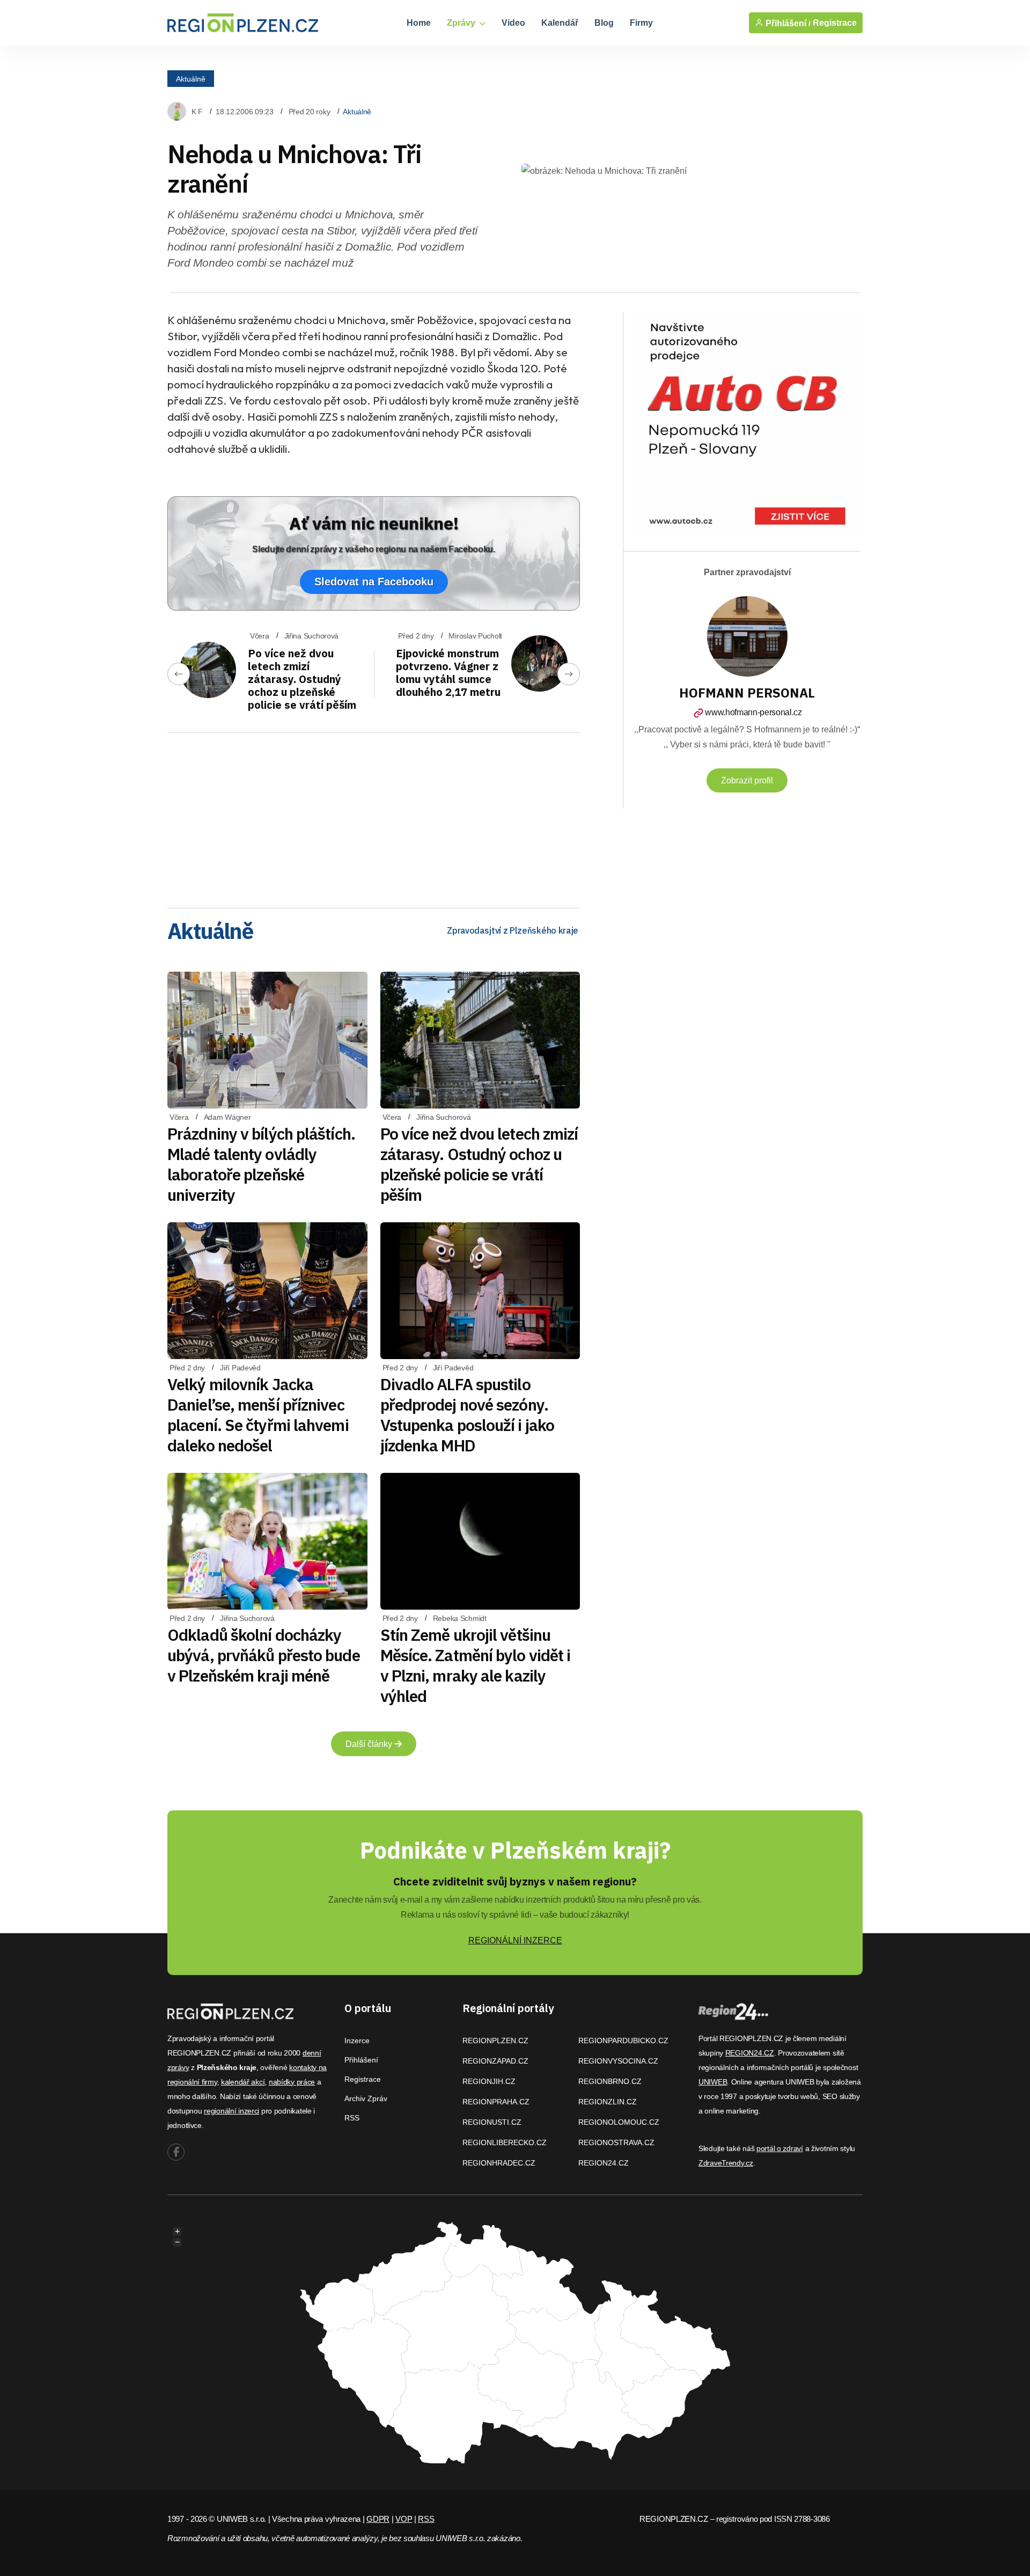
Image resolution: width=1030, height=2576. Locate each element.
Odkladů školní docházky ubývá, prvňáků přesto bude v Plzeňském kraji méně (264, 1655)
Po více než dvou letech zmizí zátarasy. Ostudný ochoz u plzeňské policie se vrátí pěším (302, 679)
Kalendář (560, 23)
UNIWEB (713, 2082)
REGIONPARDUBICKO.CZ (623, 2041)
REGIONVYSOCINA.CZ (618, 2061)
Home (419, 23)
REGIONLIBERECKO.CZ (505, 2142)
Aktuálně (191, 78)
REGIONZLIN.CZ (608, 2102)
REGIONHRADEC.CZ (499, 2163)
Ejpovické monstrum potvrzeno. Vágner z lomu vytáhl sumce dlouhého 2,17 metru (448, 673)
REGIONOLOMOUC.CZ (619, 2122)
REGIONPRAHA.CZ (496, 2102)
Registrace (835, 23)
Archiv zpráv (366, 2098)
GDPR (378, 2519)
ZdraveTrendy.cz (726, 2163)
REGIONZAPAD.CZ (495, 2061)
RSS (352, 2118)
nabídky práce (292, 2082)
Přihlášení (361, 2060)
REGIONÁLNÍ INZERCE (515, 1940)
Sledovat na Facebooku (374, 582)
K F (197, 112)
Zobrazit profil (747, 780)
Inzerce (357, 2041)
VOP (404, 2519)
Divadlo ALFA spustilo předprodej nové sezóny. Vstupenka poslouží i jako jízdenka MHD (468, 1415)
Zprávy (462, 23)
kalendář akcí (243, 2082)
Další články (370, 1744)
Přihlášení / (787, 23)
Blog (604, 23)
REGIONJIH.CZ (489, 2081)
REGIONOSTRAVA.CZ (616, 2142)
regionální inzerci (231, 2111)
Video (513, 23)
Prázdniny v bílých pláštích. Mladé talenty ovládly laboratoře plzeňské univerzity (261, 1164)
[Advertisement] (374, 817)
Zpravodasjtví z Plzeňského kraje (513, 930)
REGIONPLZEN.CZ (495, 2041)
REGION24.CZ (604, 2163)
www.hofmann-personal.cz (753, 712)
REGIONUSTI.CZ (492, 2122)
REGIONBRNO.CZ (610, 2081)
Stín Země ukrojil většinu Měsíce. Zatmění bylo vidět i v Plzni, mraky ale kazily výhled (476, 1665)
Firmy (641, 23)
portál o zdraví (780, 2148)
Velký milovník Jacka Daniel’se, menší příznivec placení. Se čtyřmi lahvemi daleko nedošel (258, 1415)
